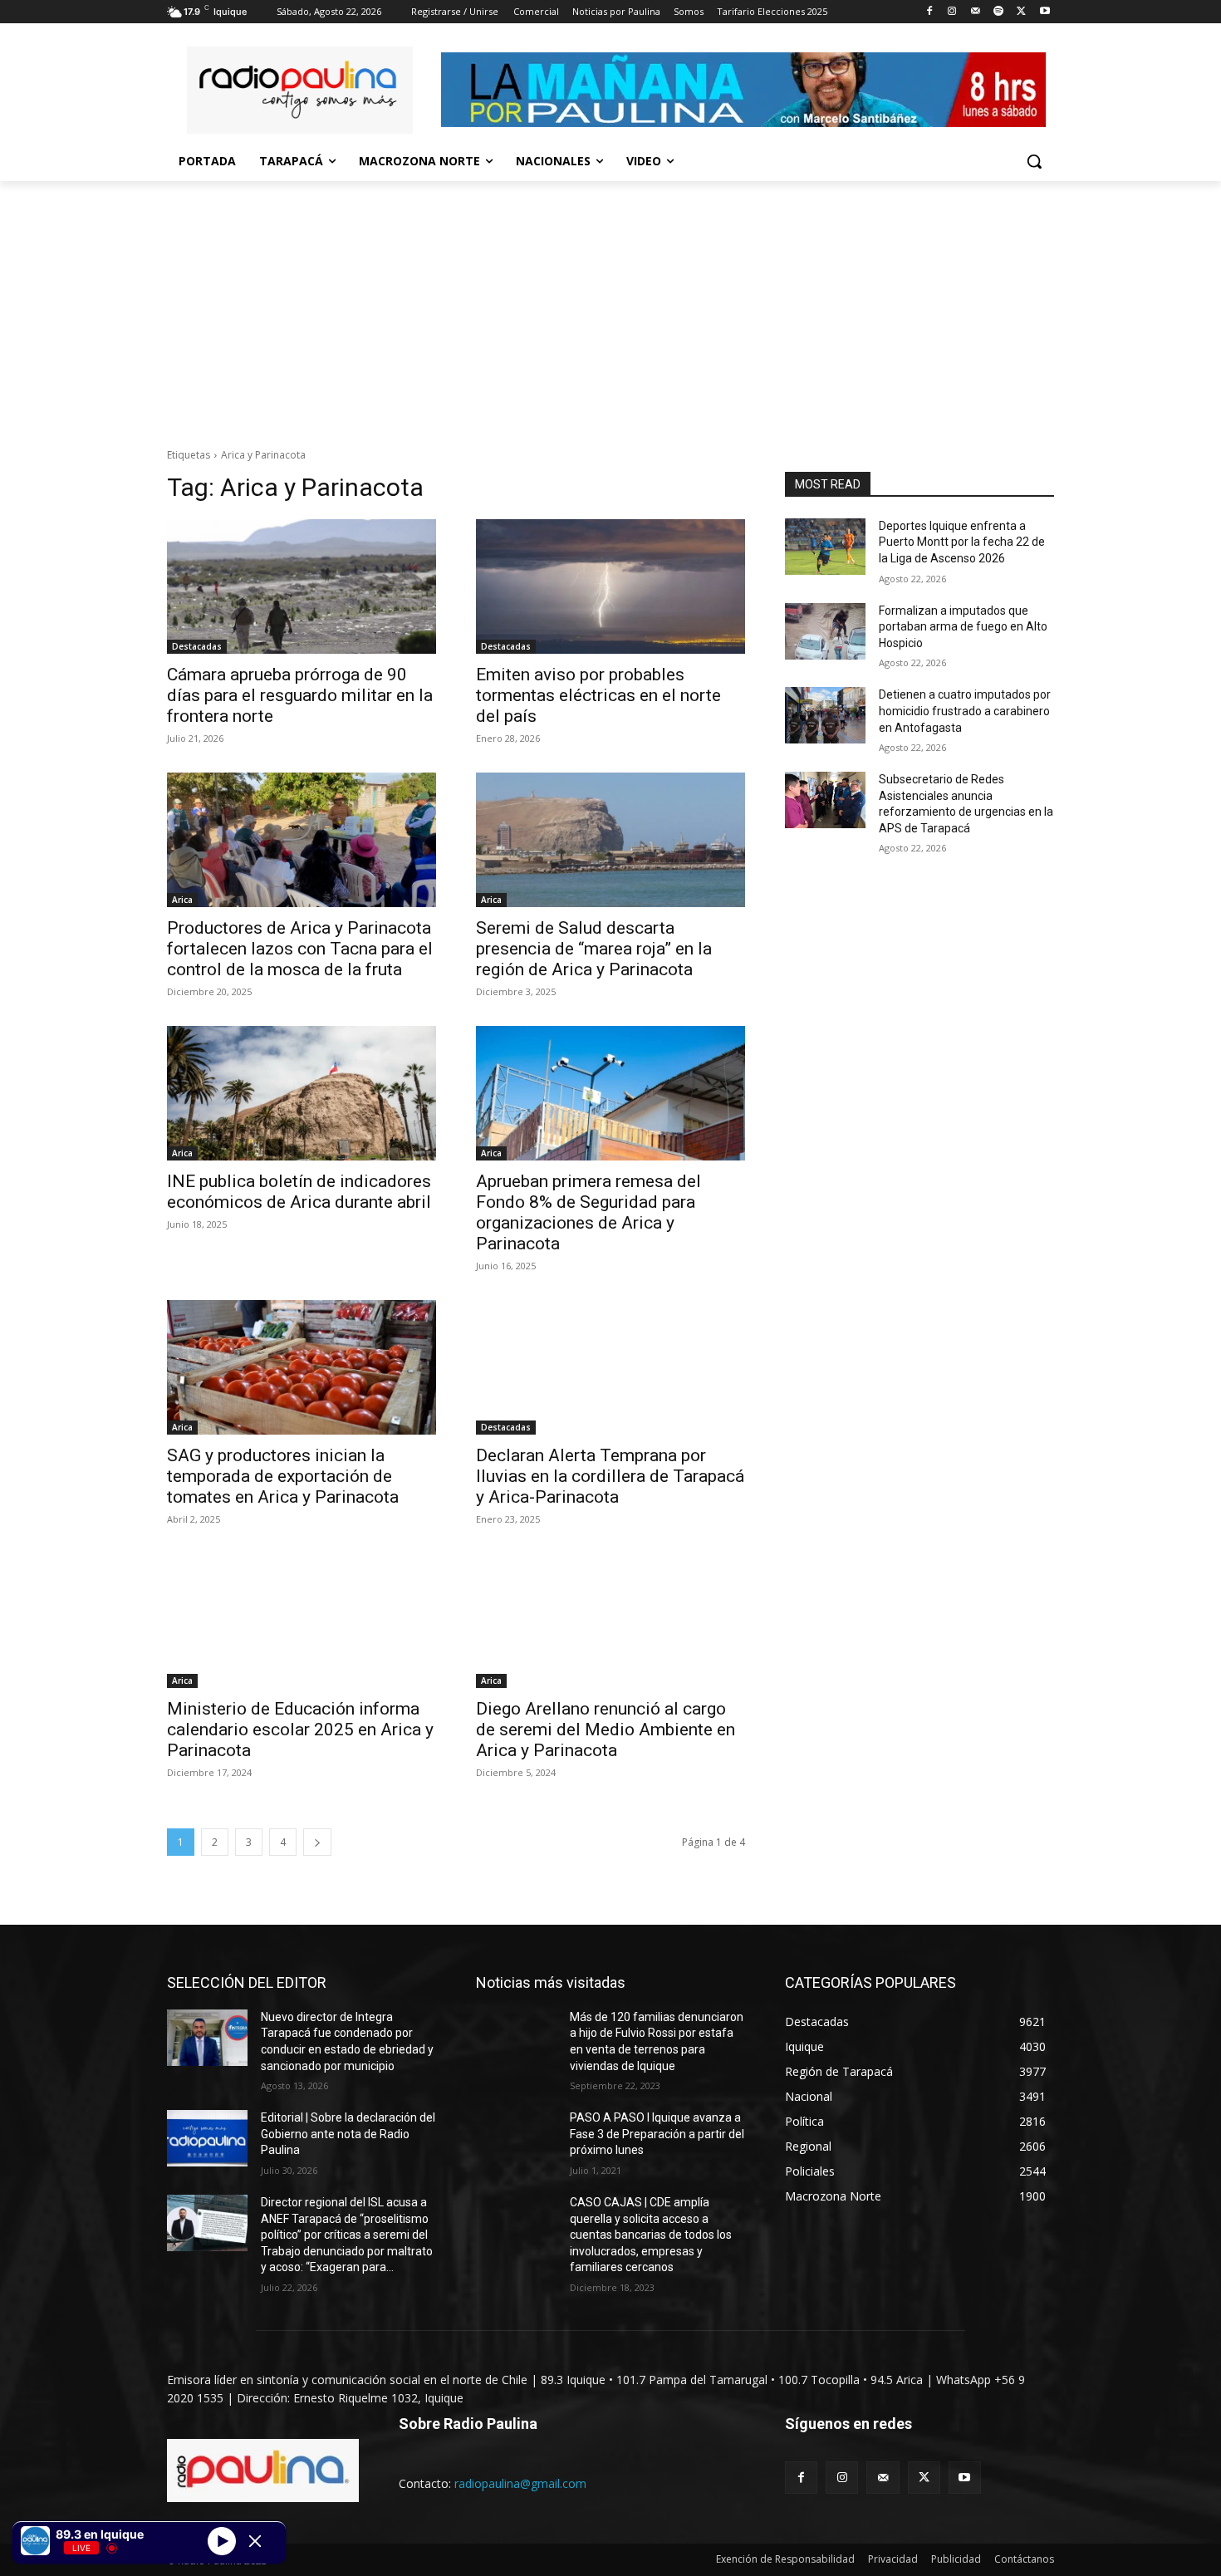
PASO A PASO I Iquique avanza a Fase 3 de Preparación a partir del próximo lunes (657, 2134)
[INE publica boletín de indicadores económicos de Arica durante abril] (302, 1093)
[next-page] (317, 1842)
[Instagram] (952, 12)
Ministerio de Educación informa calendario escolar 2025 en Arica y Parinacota (300, 1730)
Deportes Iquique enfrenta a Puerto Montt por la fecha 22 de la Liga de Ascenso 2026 (962, 542)
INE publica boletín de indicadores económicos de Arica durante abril (299, 1192)
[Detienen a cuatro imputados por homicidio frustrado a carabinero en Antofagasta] (825, 715)
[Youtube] (1044, 12)
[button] (1034, 161)
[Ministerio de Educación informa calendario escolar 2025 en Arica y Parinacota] (302, 1621)
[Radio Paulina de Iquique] (300, 90)
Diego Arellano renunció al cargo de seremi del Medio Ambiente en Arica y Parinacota (606, 1730)
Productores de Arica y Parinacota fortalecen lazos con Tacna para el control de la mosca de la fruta (300, 949)
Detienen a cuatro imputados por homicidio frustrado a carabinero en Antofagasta (965, 711)
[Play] (222, 2540)
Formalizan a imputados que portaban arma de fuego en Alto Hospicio (963, 627)
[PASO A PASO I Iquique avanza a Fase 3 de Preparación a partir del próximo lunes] (516, 2138)
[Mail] (976, 12)
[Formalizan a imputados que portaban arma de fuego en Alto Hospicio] (825, 631)
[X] (1021, 12)
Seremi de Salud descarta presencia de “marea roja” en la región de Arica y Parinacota (594, 949)
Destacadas (197, 646)
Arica (182, 900)
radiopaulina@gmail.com (520, 2483)
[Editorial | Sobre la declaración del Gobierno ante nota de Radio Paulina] (207, 2138)
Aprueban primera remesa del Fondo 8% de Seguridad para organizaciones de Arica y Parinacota (588, 1212)
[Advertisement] (610, 306)
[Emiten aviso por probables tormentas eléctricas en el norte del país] (610, 586)
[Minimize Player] (255, 2541)
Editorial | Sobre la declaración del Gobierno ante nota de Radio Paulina (348, 2134)
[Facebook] (929, 12)
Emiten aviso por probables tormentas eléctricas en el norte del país (598, 695)
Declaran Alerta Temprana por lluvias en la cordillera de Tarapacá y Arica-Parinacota (610, 1476)
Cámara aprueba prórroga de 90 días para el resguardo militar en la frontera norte (300, 695)
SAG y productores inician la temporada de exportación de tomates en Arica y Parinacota (283, 1476)
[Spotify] (999, 12)
